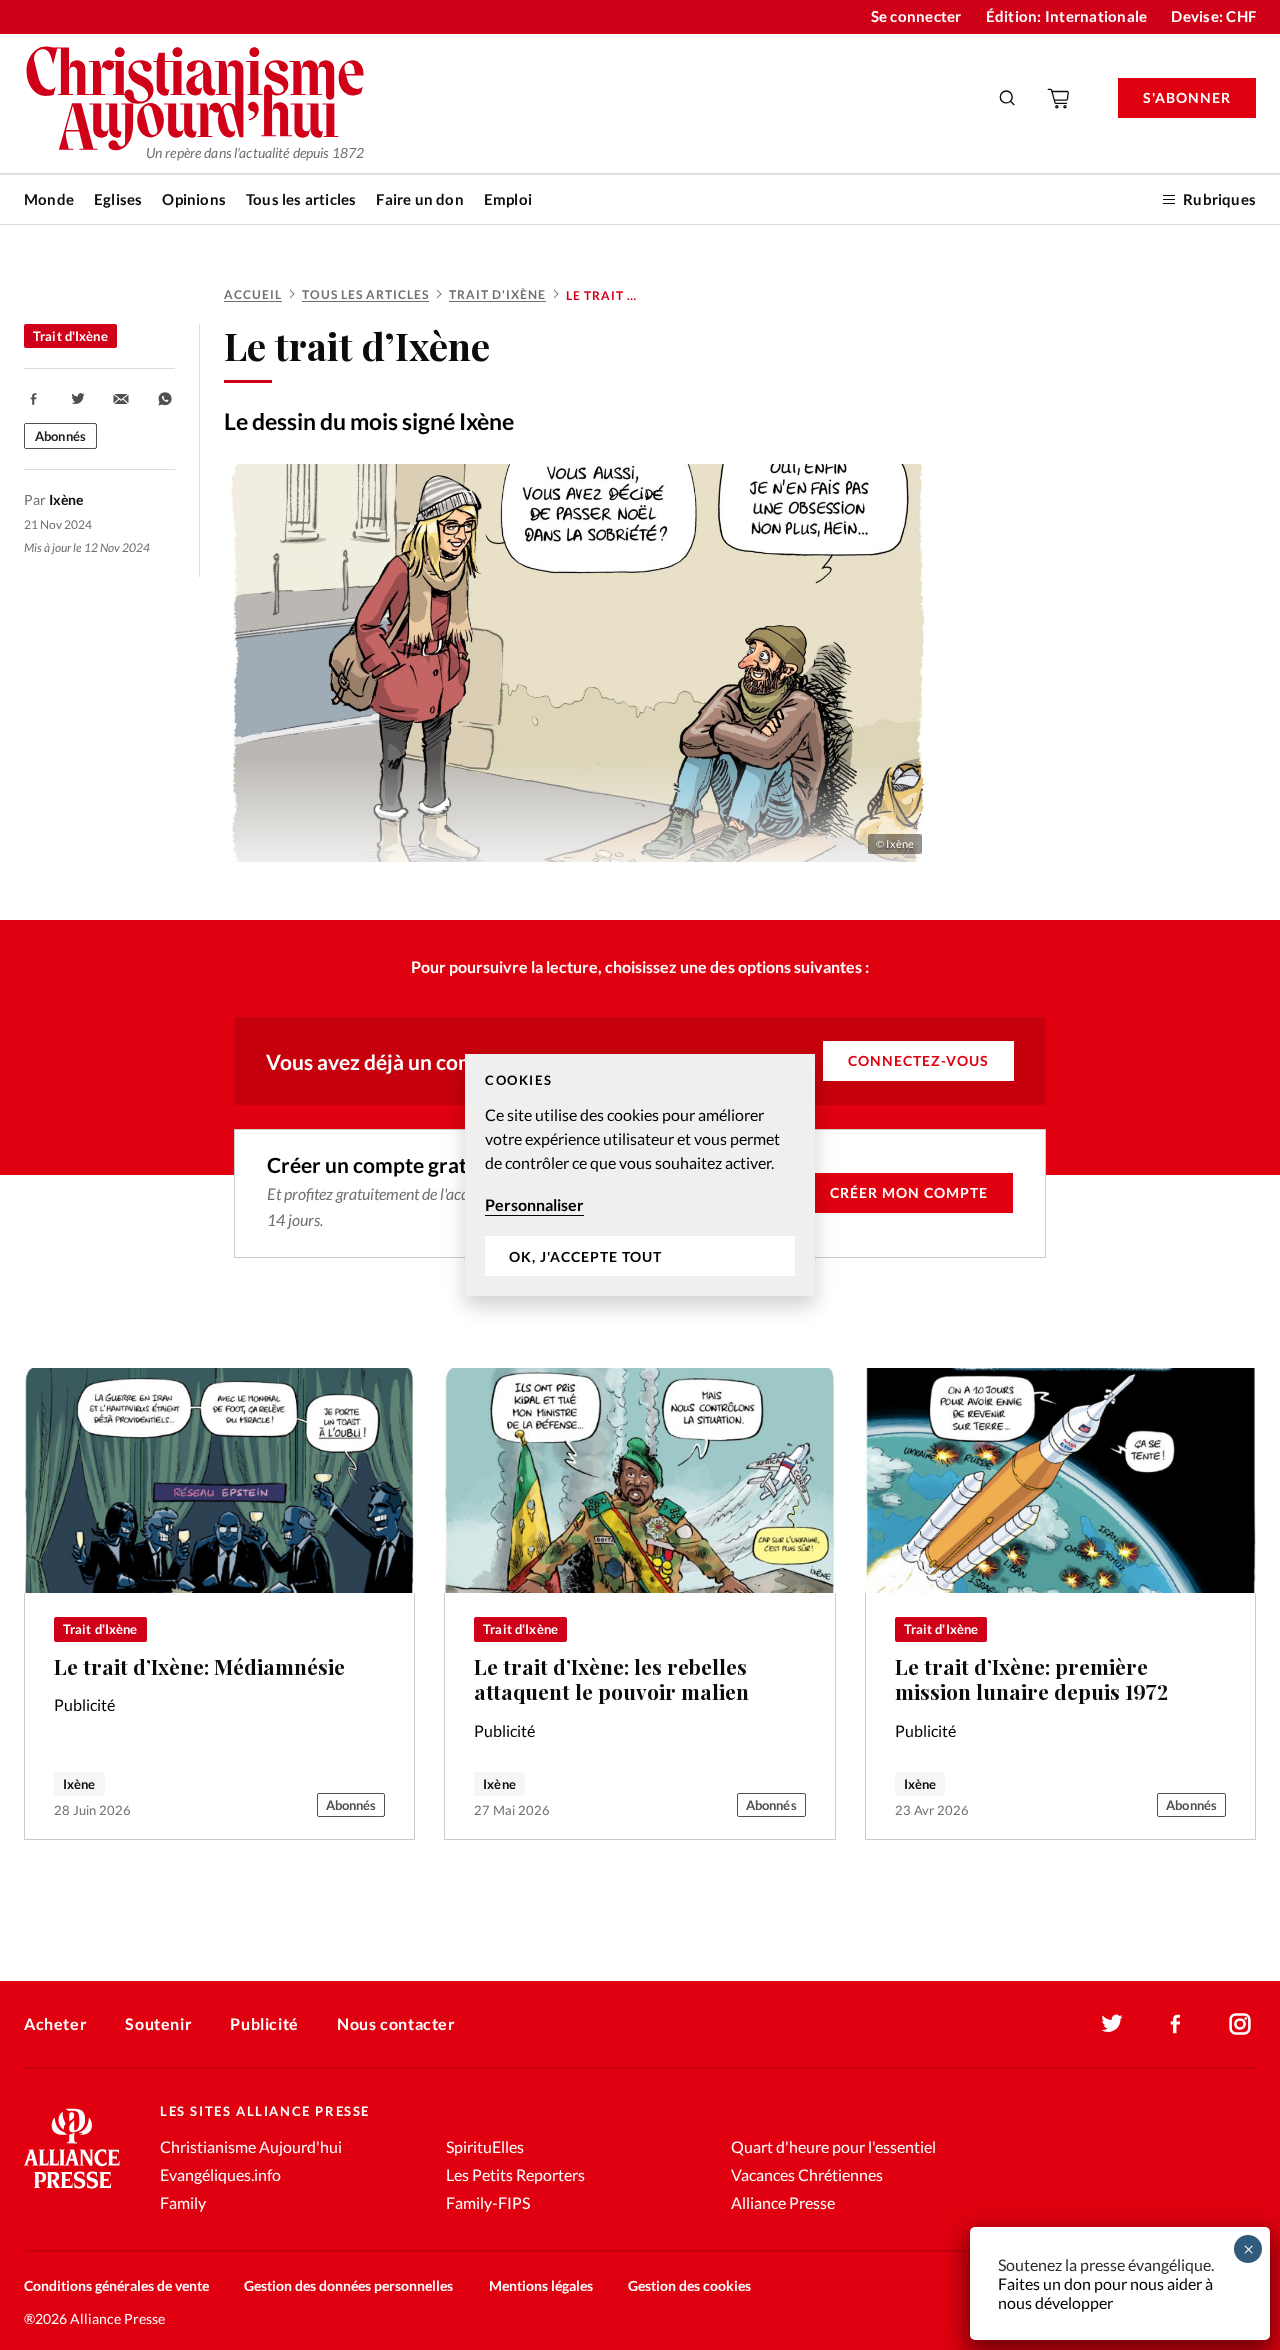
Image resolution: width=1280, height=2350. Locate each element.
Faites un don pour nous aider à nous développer (1105, 2293)
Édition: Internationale (1067, 16)
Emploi (508, 199)
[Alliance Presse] (72, 2190)
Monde (49, 199)
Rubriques (1219, 199)
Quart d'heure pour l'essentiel (833, 2146)
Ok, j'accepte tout (585, 1256)
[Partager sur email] (121, 399)
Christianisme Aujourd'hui (251, 2146)
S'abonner (1187, 97)
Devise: (1213, 16)
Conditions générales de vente (116, 2285)
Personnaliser (534, 1204)
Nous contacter (396, 2023)
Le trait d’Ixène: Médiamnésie (199, 1666)
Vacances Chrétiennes (807, 2174)
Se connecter (916, 16)
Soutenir (158, 2023)
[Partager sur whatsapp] (165, 399)
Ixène (79, 1784)
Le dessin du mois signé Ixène (369, 421)
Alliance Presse (783, 2202)
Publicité (264, 2023)
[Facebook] (1176, 2024)
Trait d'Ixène (497, 294)
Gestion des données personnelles (348, 2285)
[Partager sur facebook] (34, 399)
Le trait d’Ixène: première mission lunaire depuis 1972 (1031, 1679)
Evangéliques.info (220, 2174)
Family (183, 2202)
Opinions (194, 199)
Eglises (118, 199)
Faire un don (419, 199)
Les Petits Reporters (515, 2174)
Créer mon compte (909, 1192)
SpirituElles (485, 2146)
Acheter (55, 2023)
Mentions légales (541, 2285)
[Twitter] (1112, 2024)
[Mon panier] (1060, 98)
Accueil (253, 294)
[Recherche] (1008, 98)
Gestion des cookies (689, 2285)
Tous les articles (301, 199)
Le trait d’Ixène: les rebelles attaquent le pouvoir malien (611, 1679)
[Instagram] (1240, 2024)
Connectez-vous (918, 1060)
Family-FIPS (488, 2202)
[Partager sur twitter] (78, 399)
